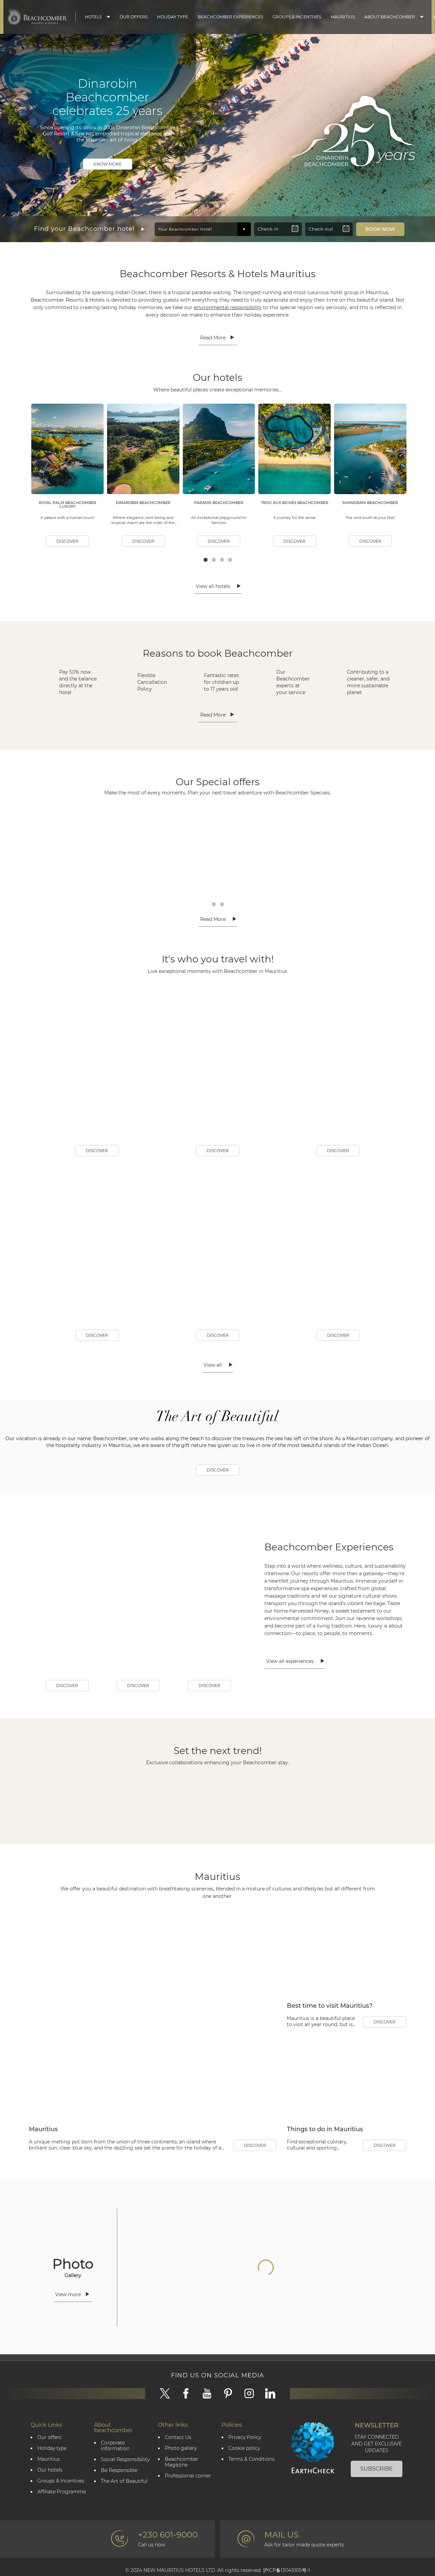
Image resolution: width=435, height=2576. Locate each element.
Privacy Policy (245, 2471)
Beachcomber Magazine (182, 2496)
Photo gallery (181, 2482)
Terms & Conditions (251, 2493)
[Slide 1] (212, 206)
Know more (108, 164)
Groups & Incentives (297, 17)
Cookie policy (244, 2482)
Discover (67, 541)
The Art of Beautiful (124, 2515)
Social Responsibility (125, 2494)
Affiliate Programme (62, 2526)
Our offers (49, 2471)
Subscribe (377, 2503)
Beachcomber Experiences (230, 17)
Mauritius (343, 17)
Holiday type (173, 17)
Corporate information (115, 2480)
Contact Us (178, 2471)
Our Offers (134, 17)
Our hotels (50, 2504)
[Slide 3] (223, 206)
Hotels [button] (93, 17)
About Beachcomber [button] (390, 17)
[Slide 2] (217, 206)
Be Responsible (119, 2504)
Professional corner (188, 2510)
